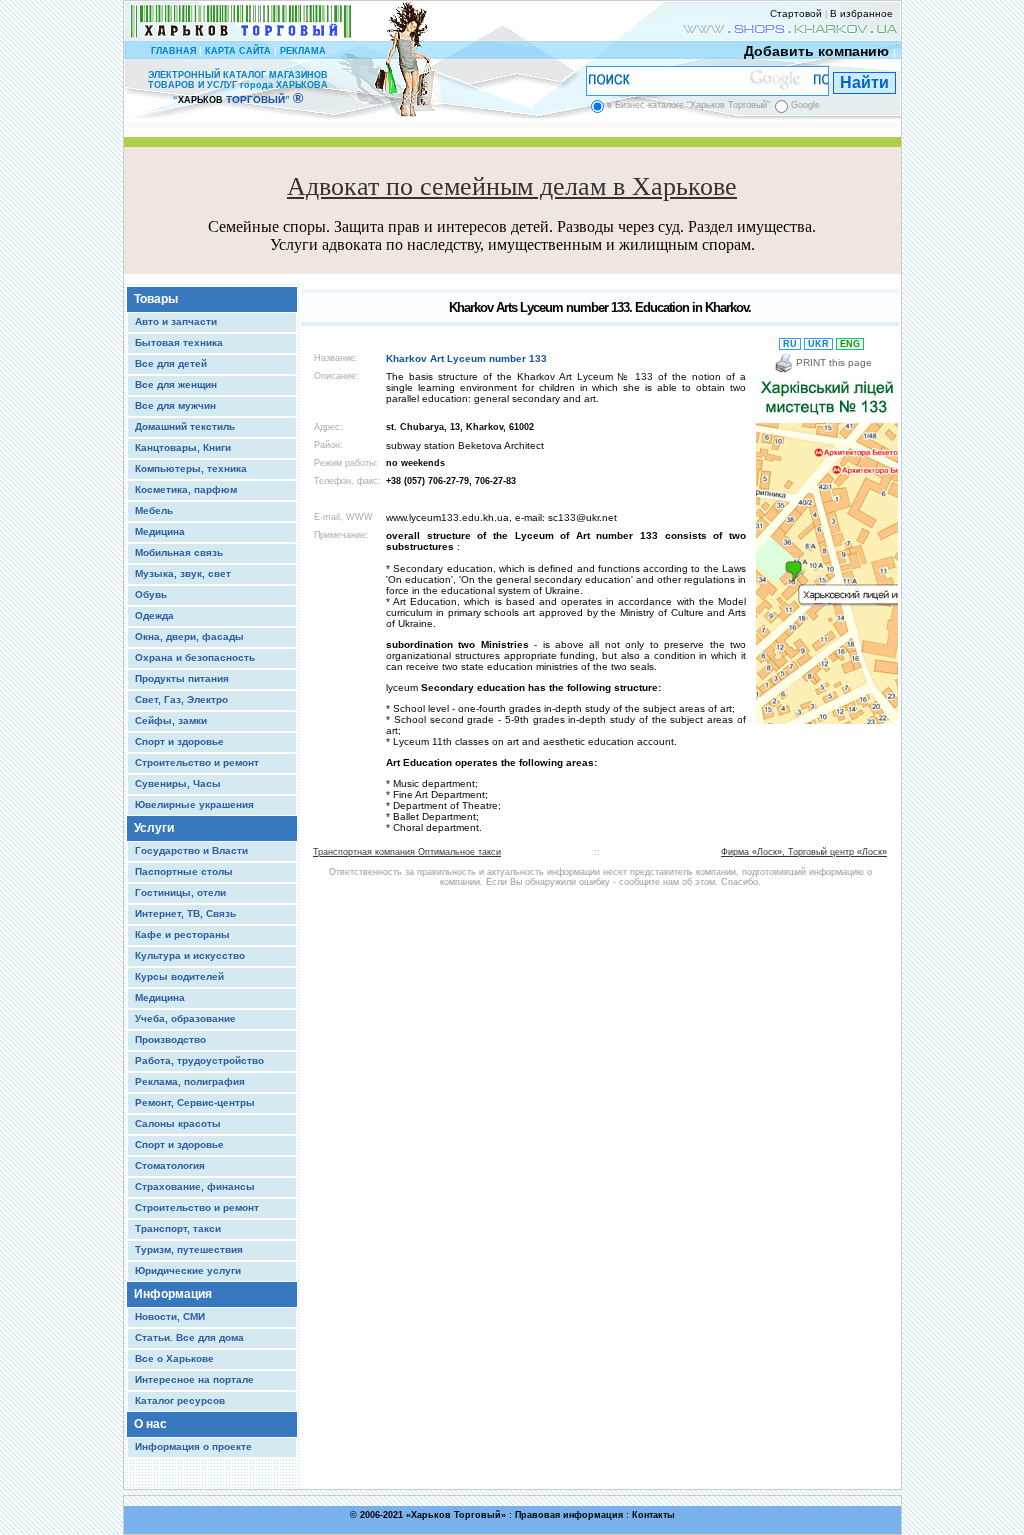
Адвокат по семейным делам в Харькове (512, 186)
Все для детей (171, 363)
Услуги (154, 828)
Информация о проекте (193, 1446)
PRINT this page (832, 362)
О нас (150, 1424)
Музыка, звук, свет (183, 573)
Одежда (154, 615)
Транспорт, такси (178, 1228)
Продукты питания (182, 678)
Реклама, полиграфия (190, 1081)
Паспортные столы (184, 871)
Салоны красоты (178, 1123)
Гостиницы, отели (180, 892)
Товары (156, 299)
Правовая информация (569, 1515)
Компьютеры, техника (191, 468)
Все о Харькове (174, 1358)
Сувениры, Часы (178, 783)
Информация (173, 1294)
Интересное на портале (194, 1379)
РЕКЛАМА (303, 51)
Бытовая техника (179, 342)
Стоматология (170, 1165)
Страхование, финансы (195, 1186)
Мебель (154, 510)
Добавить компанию (816, 51)
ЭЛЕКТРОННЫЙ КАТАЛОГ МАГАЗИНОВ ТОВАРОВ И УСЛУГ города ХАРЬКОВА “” (238, 87)
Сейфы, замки (171, 720)
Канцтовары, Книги (183, 447)
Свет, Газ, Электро (181, 699)
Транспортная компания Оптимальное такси (407, 852)
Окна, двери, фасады (189, 636)
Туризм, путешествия (189, 1249)
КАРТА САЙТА (238, 51)
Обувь (151, 594)
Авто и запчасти (176, 321)
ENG (850, 344)
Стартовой (796, 13)
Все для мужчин (175, 405)
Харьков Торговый (456, 1515)
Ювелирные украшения (194, 804)
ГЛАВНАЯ (173, 51)
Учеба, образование (185, 1018)
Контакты (653, 1515)
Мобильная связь (179, 552)
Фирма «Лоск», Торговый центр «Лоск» (804, 852)
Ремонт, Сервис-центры (195, 1102)
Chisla (538, 1525)
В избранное (861, 13)
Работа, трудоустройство (199, 1060)
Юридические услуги (188, 1270)
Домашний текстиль (185, 426)
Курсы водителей (179, 976)
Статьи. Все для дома (189, 1337)
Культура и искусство (190, 955)
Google (805, 105)
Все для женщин (176, 384)
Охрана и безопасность (195, 657)
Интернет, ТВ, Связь (185, 913)
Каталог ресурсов (180, 1400)
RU (790, 344)
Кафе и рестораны (182, 934)
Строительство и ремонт (197, 762)
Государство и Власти (191, 850)
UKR (818, 344)
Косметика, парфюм (186, 489)
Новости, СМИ (170, 1316)
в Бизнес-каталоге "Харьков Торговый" (688, 105)
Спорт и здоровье (179, 741)
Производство (170, 1039)
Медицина (160, 531)
